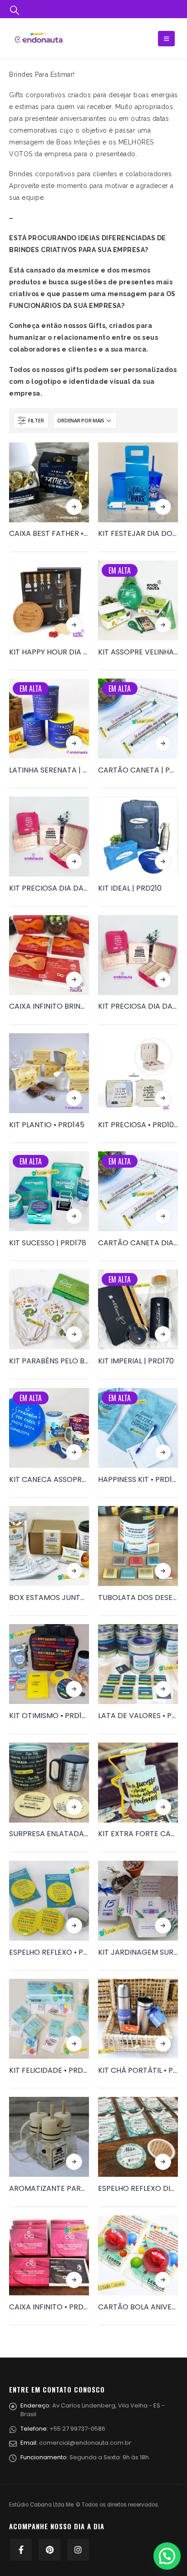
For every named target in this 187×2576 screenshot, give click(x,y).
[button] (167, 2556)
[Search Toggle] (15, 10)
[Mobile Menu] (166, 39)
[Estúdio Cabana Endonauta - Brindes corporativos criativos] (39, 38)
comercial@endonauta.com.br (85, 2443)
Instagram (78, 2550)
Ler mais (74, 507)
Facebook (21, 2550)
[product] (49, 482)
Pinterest (49, 2550)
